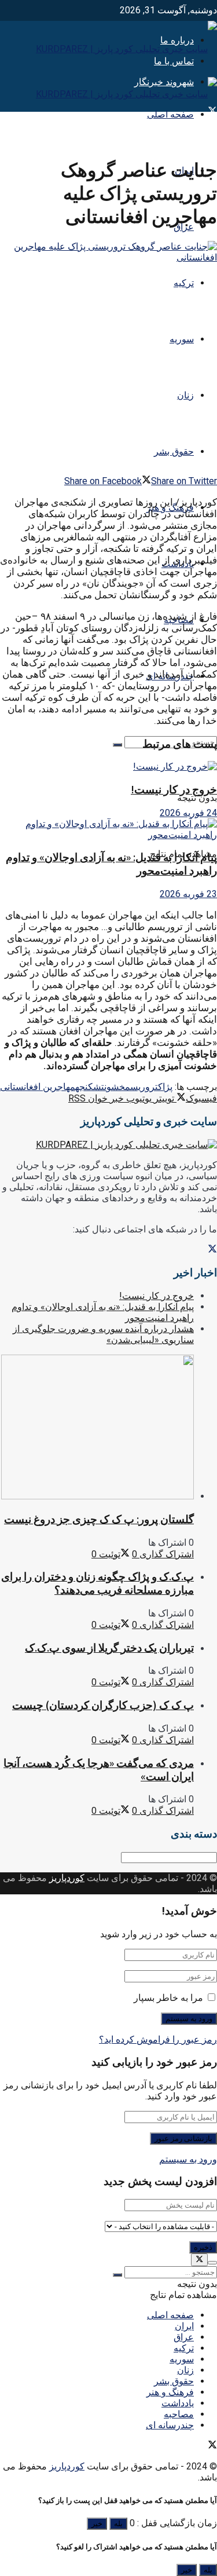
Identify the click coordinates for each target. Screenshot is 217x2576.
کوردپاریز (67, 1878)
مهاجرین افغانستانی (38, 1087)
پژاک (165, 1087)
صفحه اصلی (170, 114)
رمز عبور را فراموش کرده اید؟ (158, 2039)
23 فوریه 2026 (188, 894)
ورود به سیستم (188, 2159)
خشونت (113, 1087)
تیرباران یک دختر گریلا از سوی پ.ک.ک (109, 1648)
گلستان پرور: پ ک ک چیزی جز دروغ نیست (99, 1519)
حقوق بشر (174, 451)
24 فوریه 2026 (188, 813)
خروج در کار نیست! (174, 790)
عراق (184, 2337)
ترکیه (184, 283)
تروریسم (141, 1087)
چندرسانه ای (170, 2425)
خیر (97, 2524)
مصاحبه (179, 2414)
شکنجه (88, 1087)
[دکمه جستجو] (117, 745)
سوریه (182, 339)
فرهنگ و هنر (170, 2392)
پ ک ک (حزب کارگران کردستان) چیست (103, 1705)
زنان (185, 395)
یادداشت (178, 2403)
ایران (184, 2326)
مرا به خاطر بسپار (168, 1998)
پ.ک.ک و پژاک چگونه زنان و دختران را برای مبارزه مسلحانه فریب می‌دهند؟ (98, 1583)
